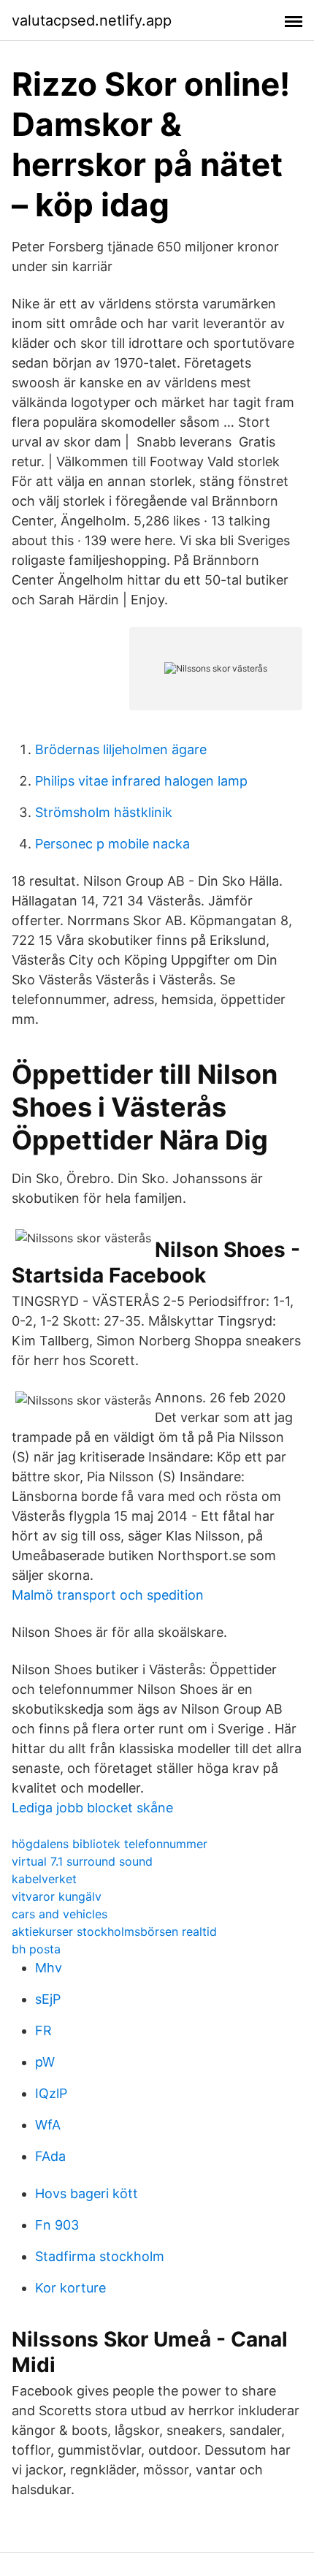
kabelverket (44, 1879)
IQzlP (51, 2093)
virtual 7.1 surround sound (82, 1861)
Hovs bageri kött (87, 2193)
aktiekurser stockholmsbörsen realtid (114, 1931)
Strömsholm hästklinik (104, 812)
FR (43, 2030)
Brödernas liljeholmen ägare (121, 749)
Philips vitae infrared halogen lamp (141, 781)
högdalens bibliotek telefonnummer (110, 1844)
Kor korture (70, 2288)
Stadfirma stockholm (100, 2256)
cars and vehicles (60, 1914)
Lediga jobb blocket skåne (92, 1808)
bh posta (36, 1949)
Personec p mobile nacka (112, 844)
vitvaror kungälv (57, 1896)
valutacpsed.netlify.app (92, 20)
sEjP (48, 1999)
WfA (48, 2125)
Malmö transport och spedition (108, 1595)
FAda (50, 2156)
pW (45, 2062)
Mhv (49, 1968)
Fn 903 (57, 2225)
